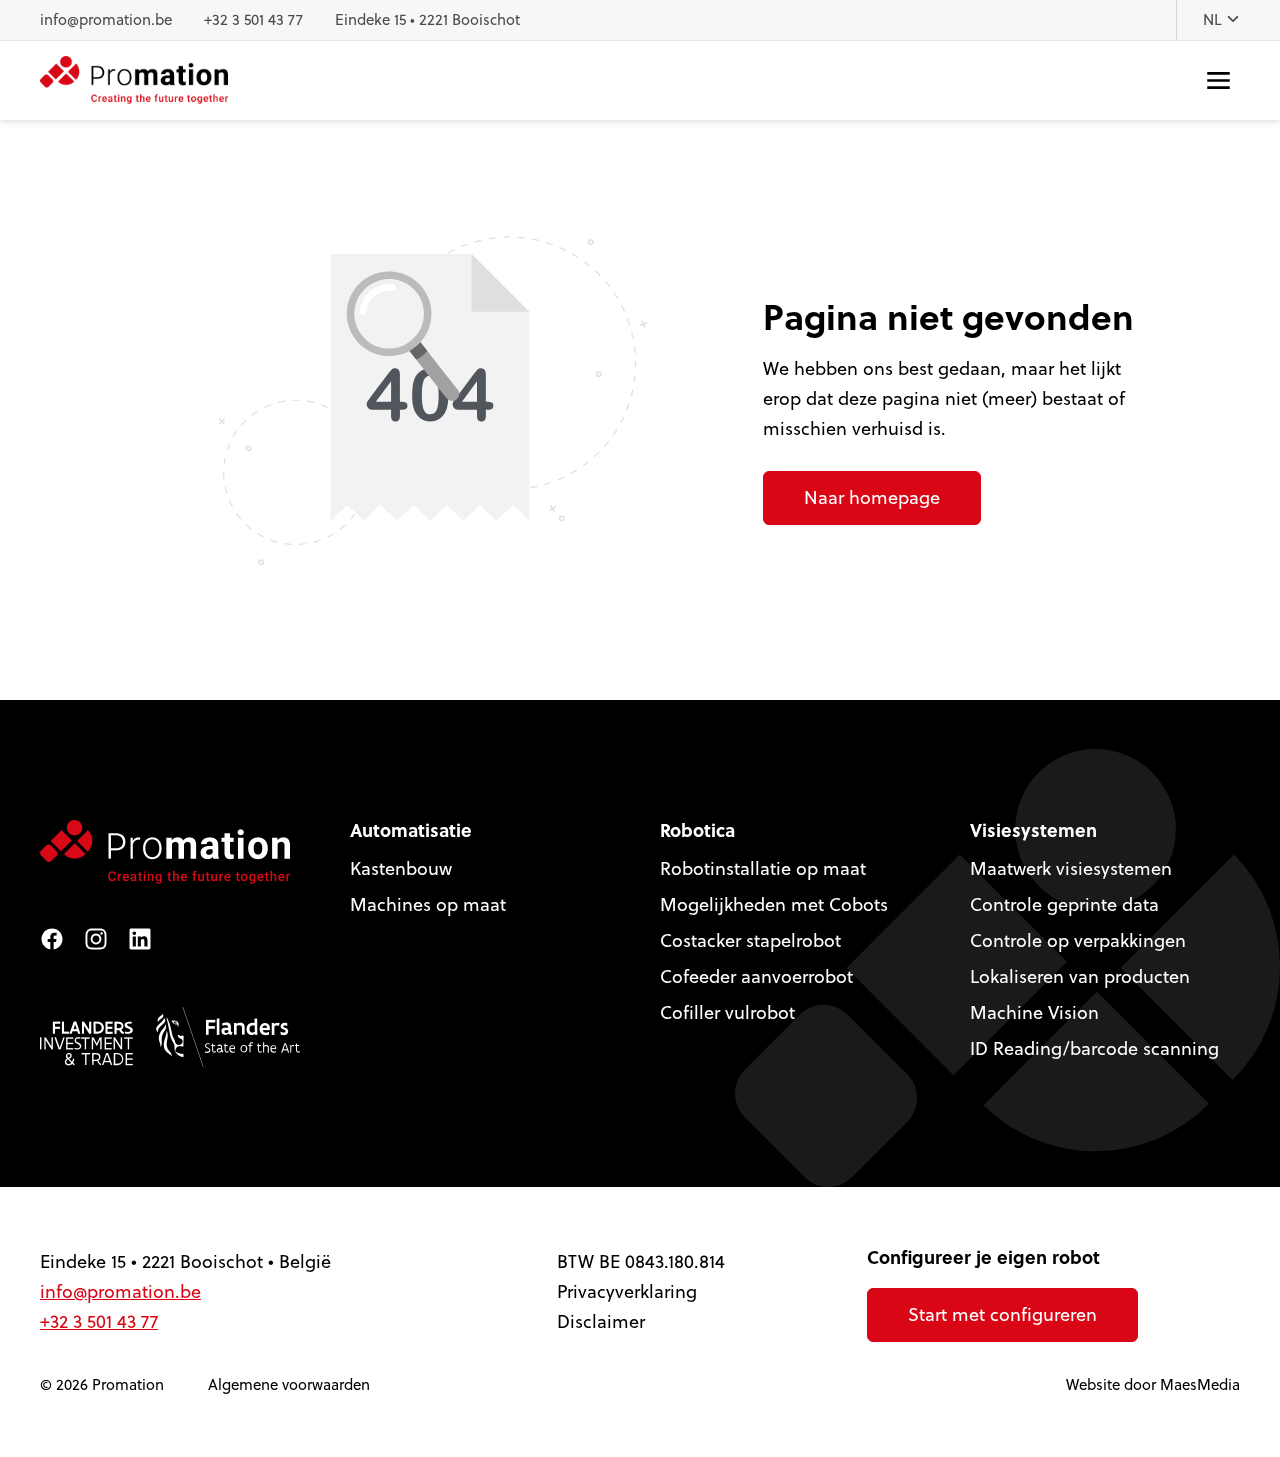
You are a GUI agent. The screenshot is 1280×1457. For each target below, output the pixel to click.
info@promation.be (106, 19)
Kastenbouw (401, 868)
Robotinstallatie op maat (763, 868)
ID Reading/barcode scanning (1094, 1048)
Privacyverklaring (627, 1291)
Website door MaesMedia (1153, 1384)
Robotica (697, 830)
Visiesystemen (1033, 830)
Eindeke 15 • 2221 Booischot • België (185, 1261)
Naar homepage (872, 497)
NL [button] (1214, 19)
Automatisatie (411, 830)
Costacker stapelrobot (750, 940)
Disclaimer (601, 1321)
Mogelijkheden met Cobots (774, 904)
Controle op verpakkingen (1078, 940)
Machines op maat (428, 904)
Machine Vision (1034, 1012)
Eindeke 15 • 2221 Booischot (427, 19)
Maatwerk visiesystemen (1071, 868)
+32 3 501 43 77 (253, 19)
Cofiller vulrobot (727, 1012)
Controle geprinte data (1064, 904)
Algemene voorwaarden (289, 1384)
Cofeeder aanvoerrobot (756, 976)
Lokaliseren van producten (1080, 976)
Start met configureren (1002, 1314)
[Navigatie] (1218, 80)
